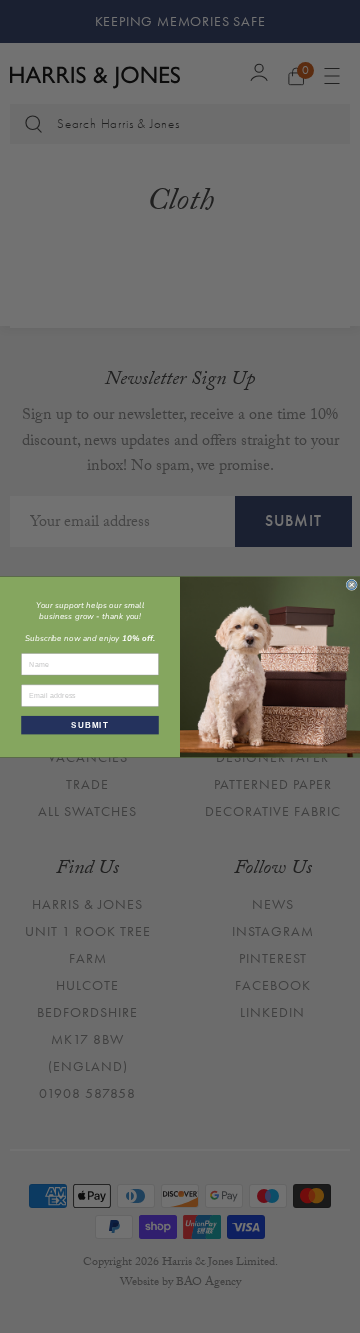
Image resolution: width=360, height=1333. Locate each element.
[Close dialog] (351, 584)
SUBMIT (89, 724)
